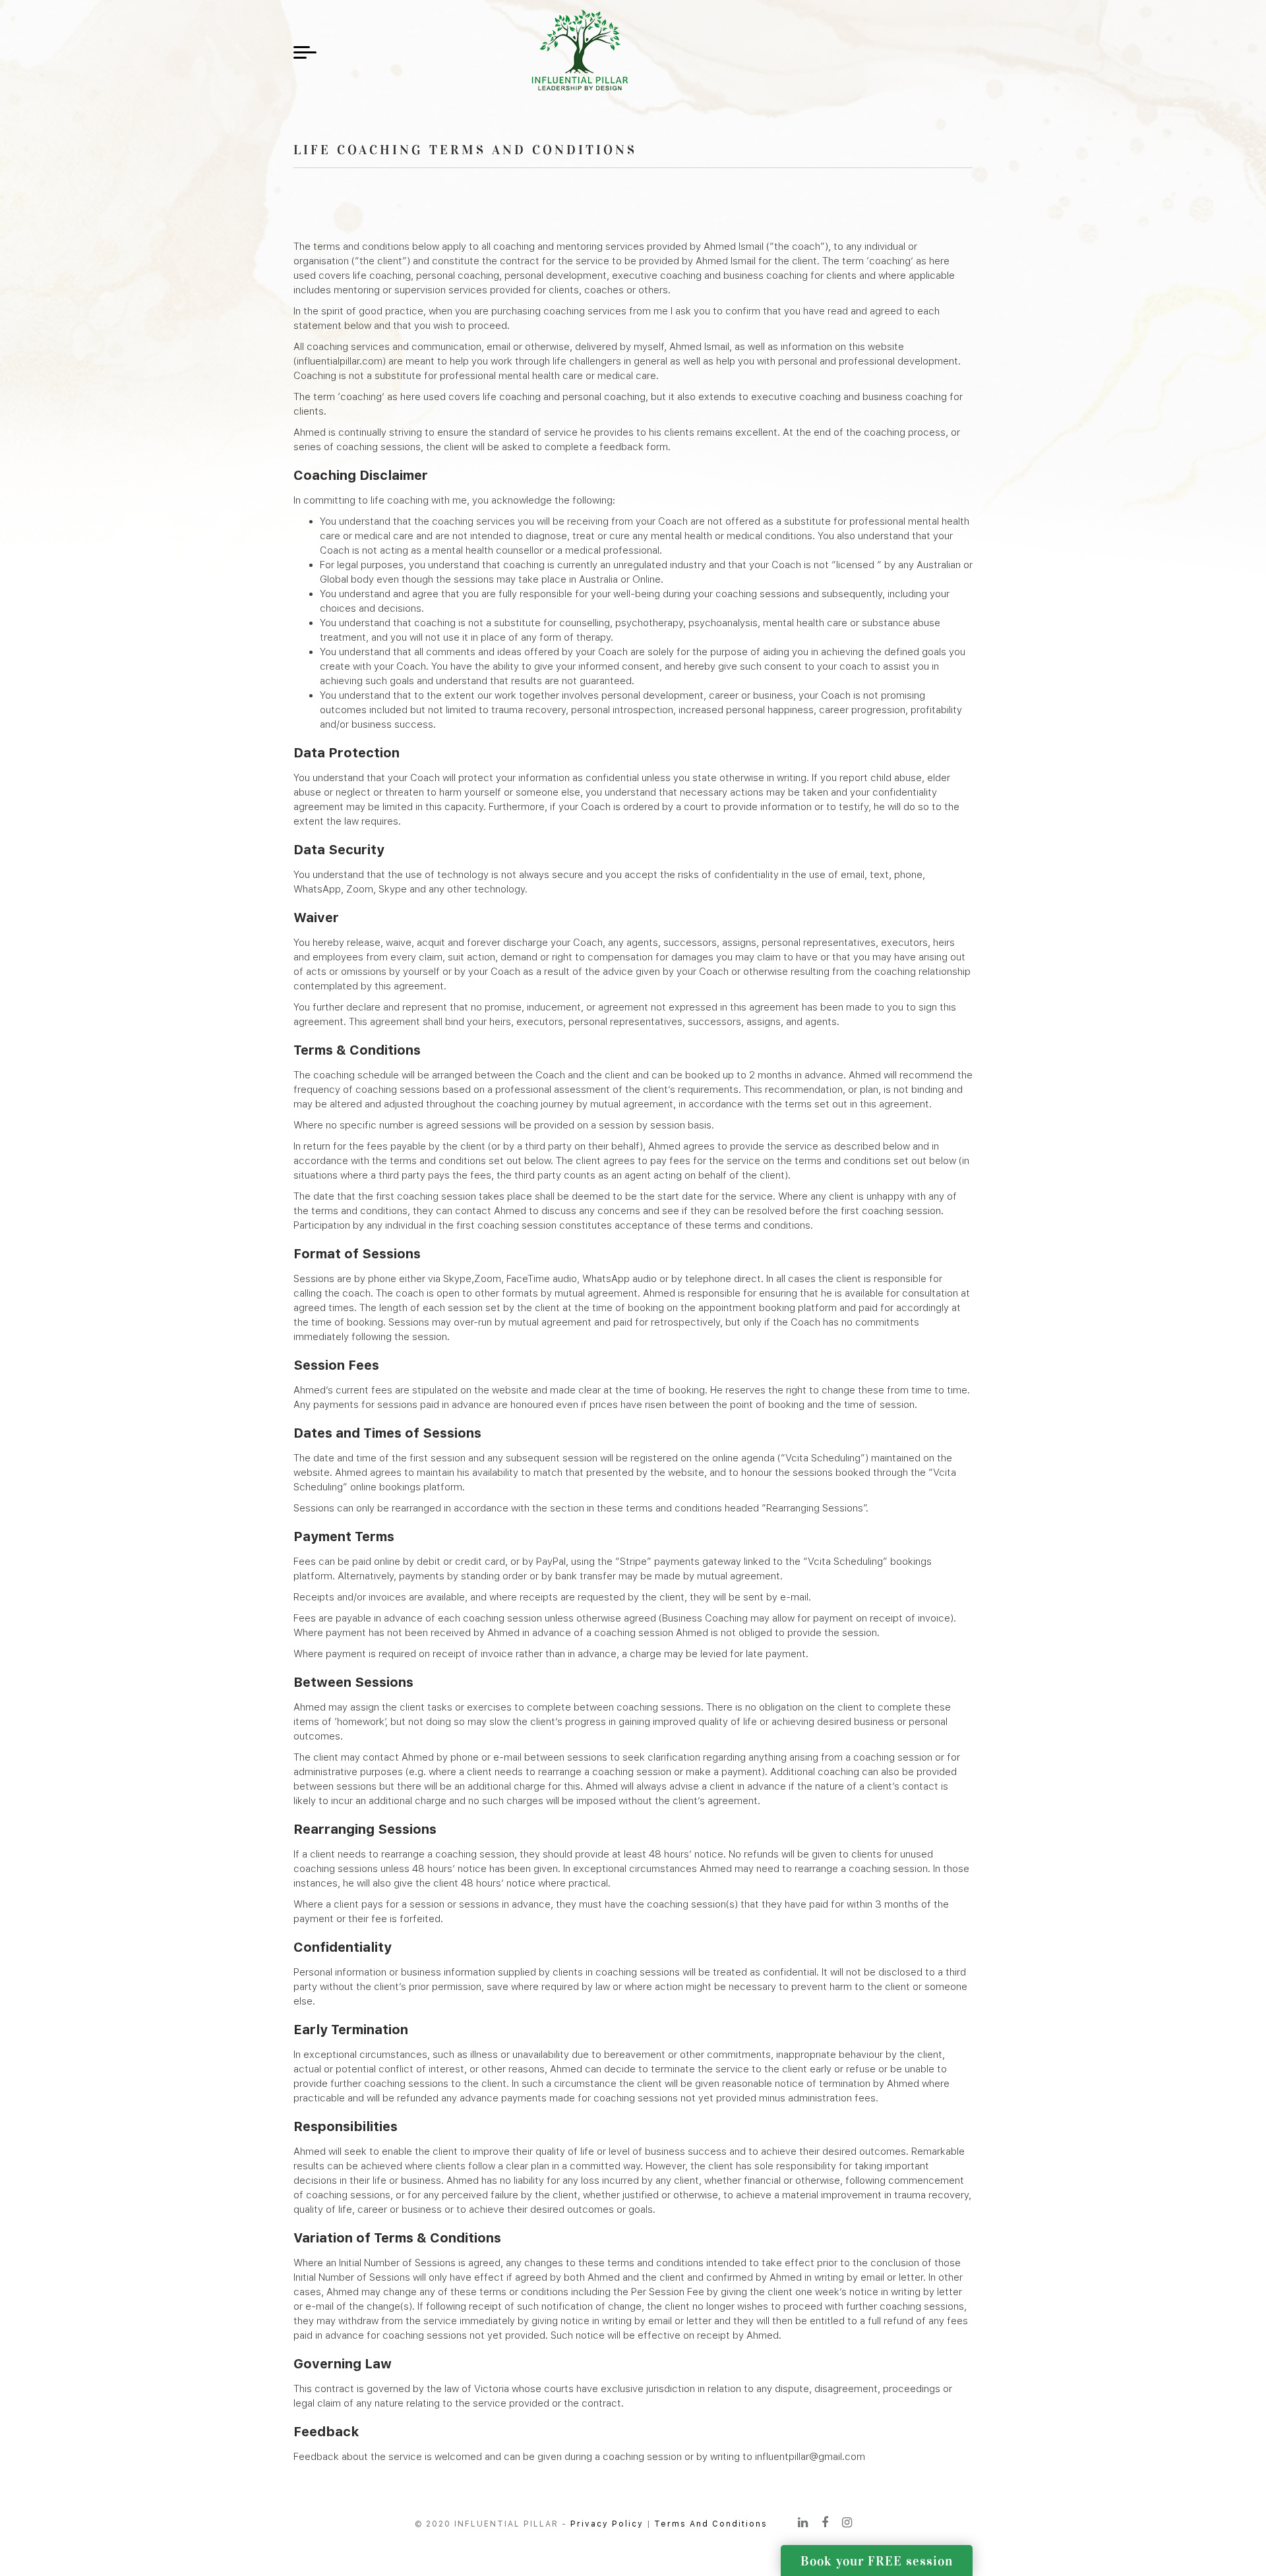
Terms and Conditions (711, 2524)
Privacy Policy (607, 2524)
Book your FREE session (877, 2561)
